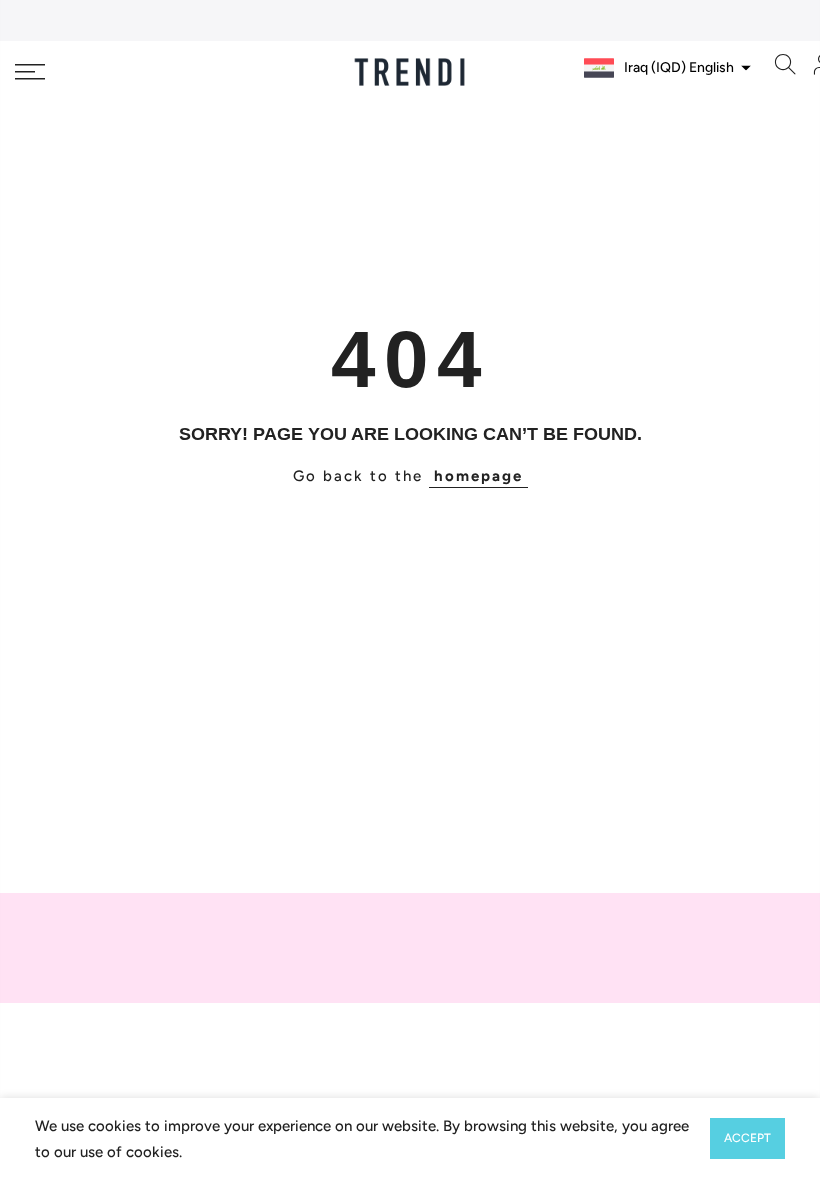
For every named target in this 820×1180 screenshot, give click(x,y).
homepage (478, 476)
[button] (665, 68)
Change (707, 107)
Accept (747, 1138)
